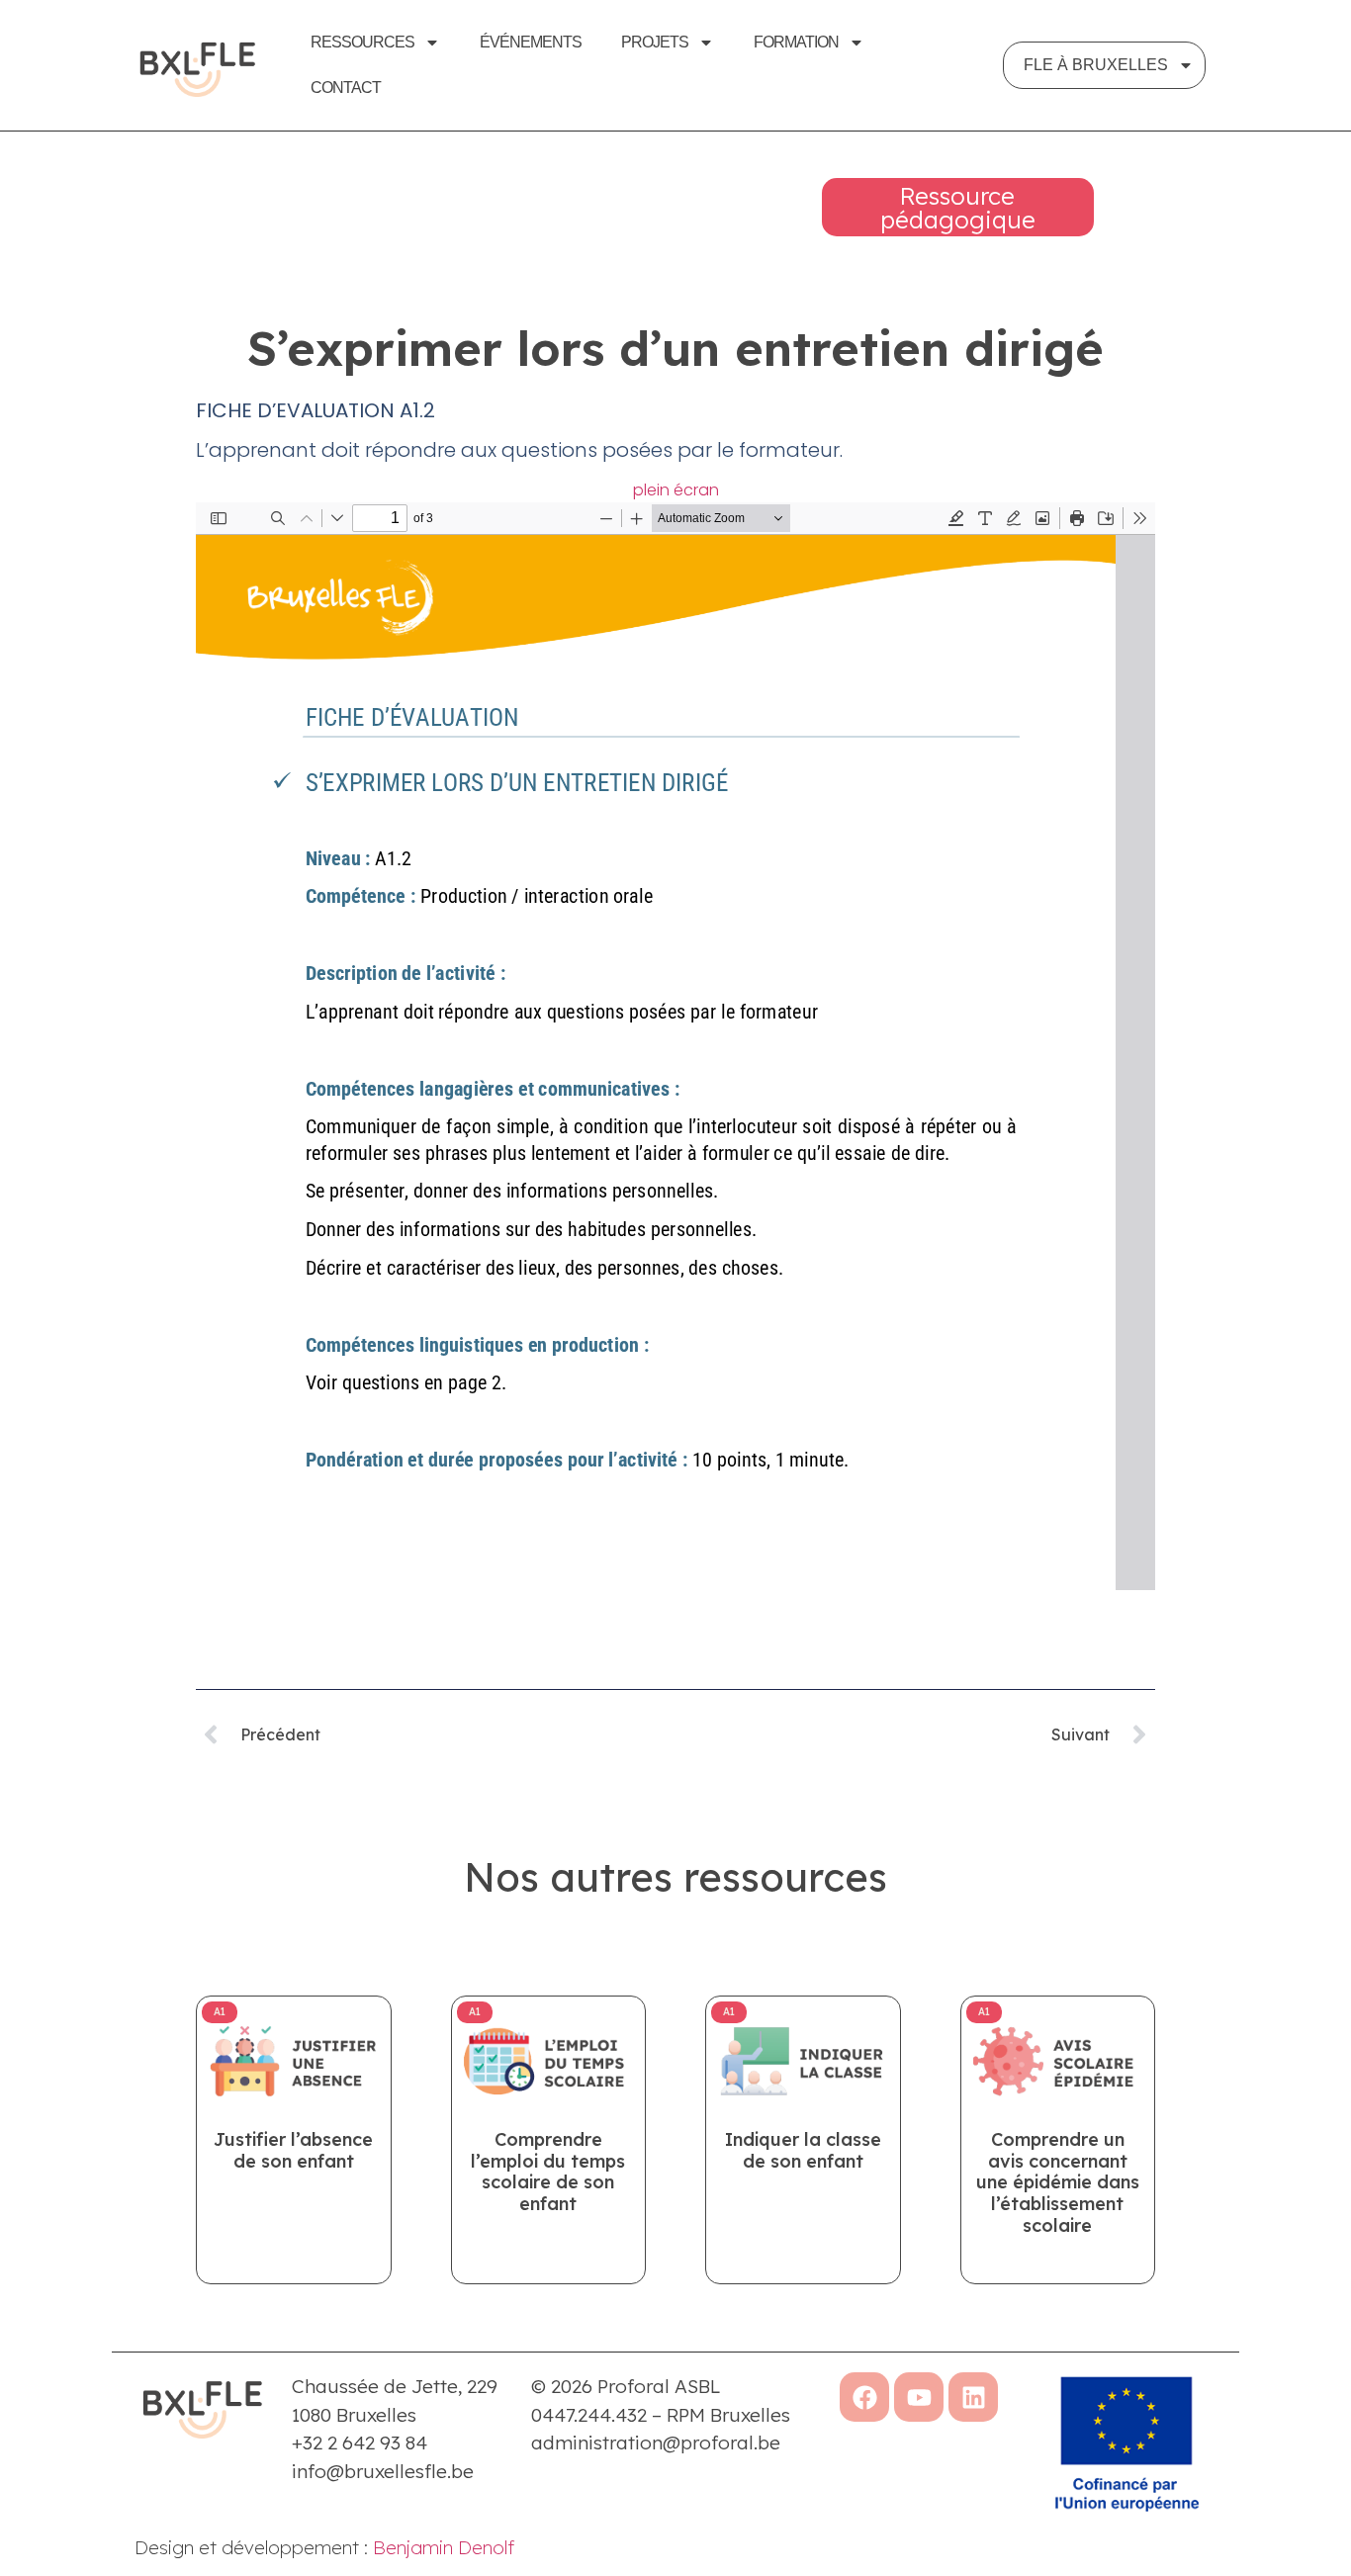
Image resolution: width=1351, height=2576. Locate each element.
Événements (531, 42)
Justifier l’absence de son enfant (293, 2150)
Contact (346, 88)
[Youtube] (919, 2397)
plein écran (676, 490)
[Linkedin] (973, 2397)
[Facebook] (864, 2397)
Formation (796, 42)
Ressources (362, 42)
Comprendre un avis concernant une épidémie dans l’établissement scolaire (1058, 2182)
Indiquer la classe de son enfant (803, 2150)
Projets (655, 42)
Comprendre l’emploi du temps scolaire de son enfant (548, 2172)
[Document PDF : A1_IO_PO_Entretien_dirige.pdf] (675, 1046)
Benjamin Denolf (444, 2547)
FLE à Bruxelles (1096, 65)
